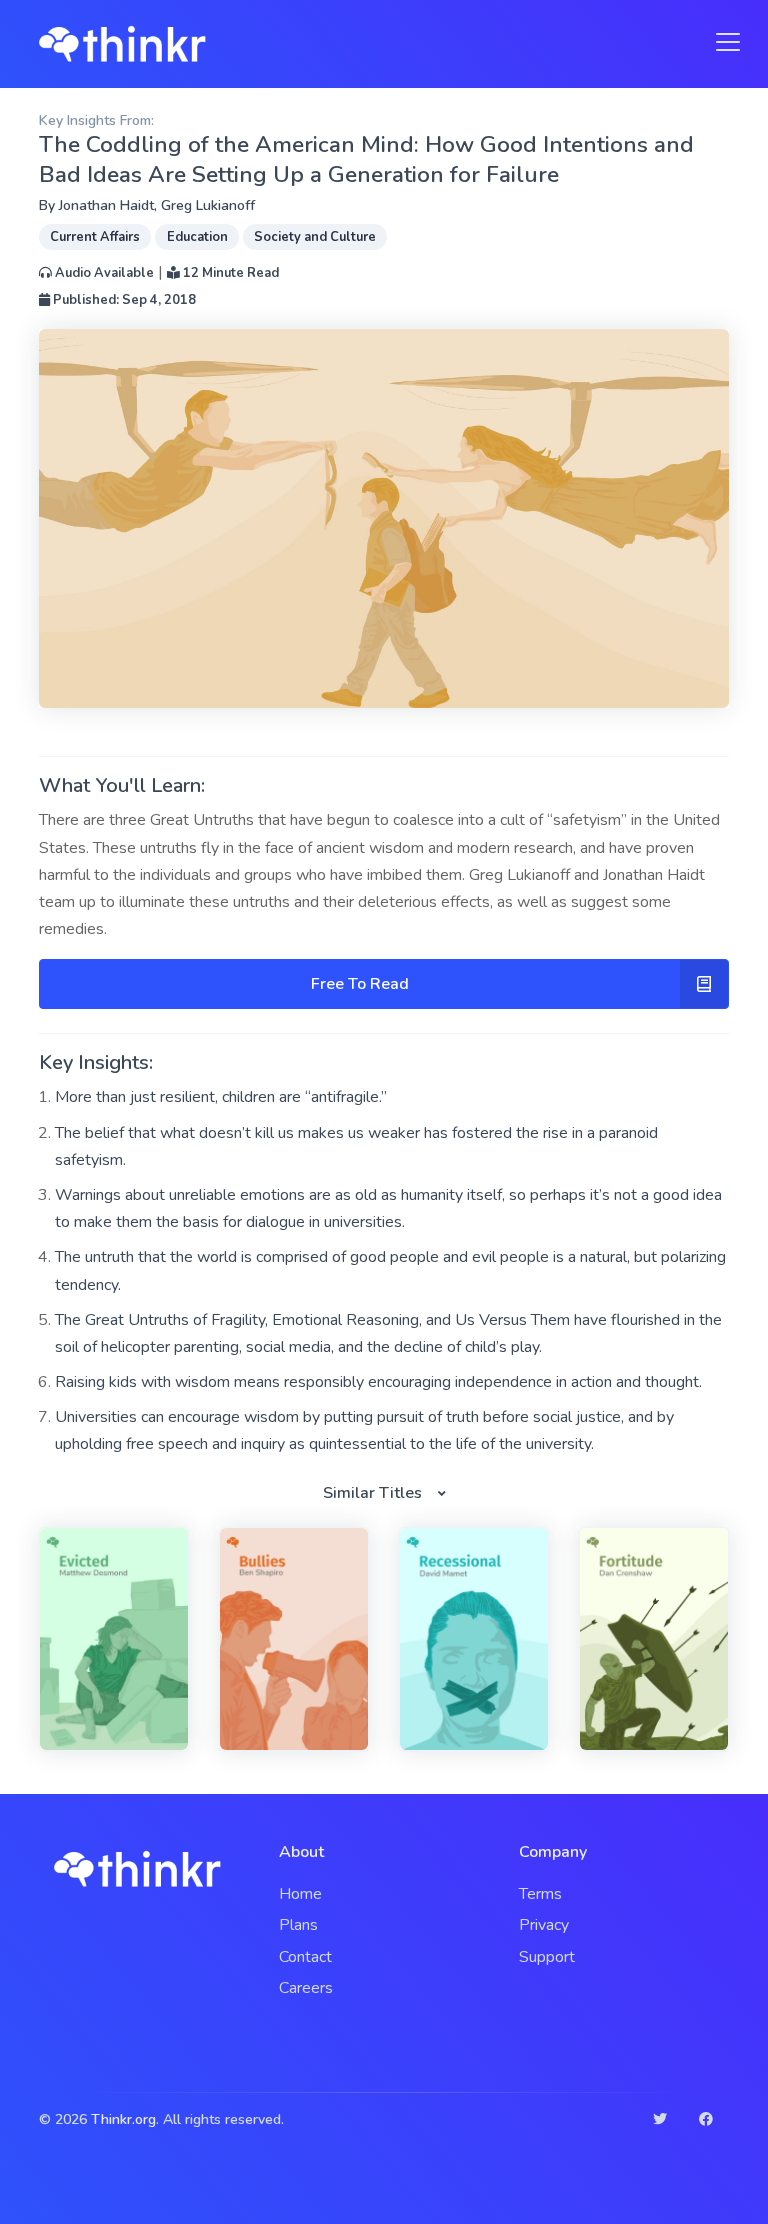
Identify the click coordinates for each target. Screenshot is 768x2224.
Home (300, 1894)
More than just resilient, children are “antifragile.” (221, 1097)
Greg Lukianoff (208, 205)
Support (547, 1957)
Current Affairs (95, 237)
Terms (540, 1894)
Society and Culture (315, 237)
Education (197, 237)
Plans (298, 1925)
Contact (305, 1957)
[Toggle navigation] (722, 42)
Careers (306, 1988)
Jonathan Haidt (106, 205)
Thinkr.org (123, 2119)
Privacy (544, 1925)
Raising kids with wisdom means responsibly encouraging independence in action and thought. (378, 1382)
